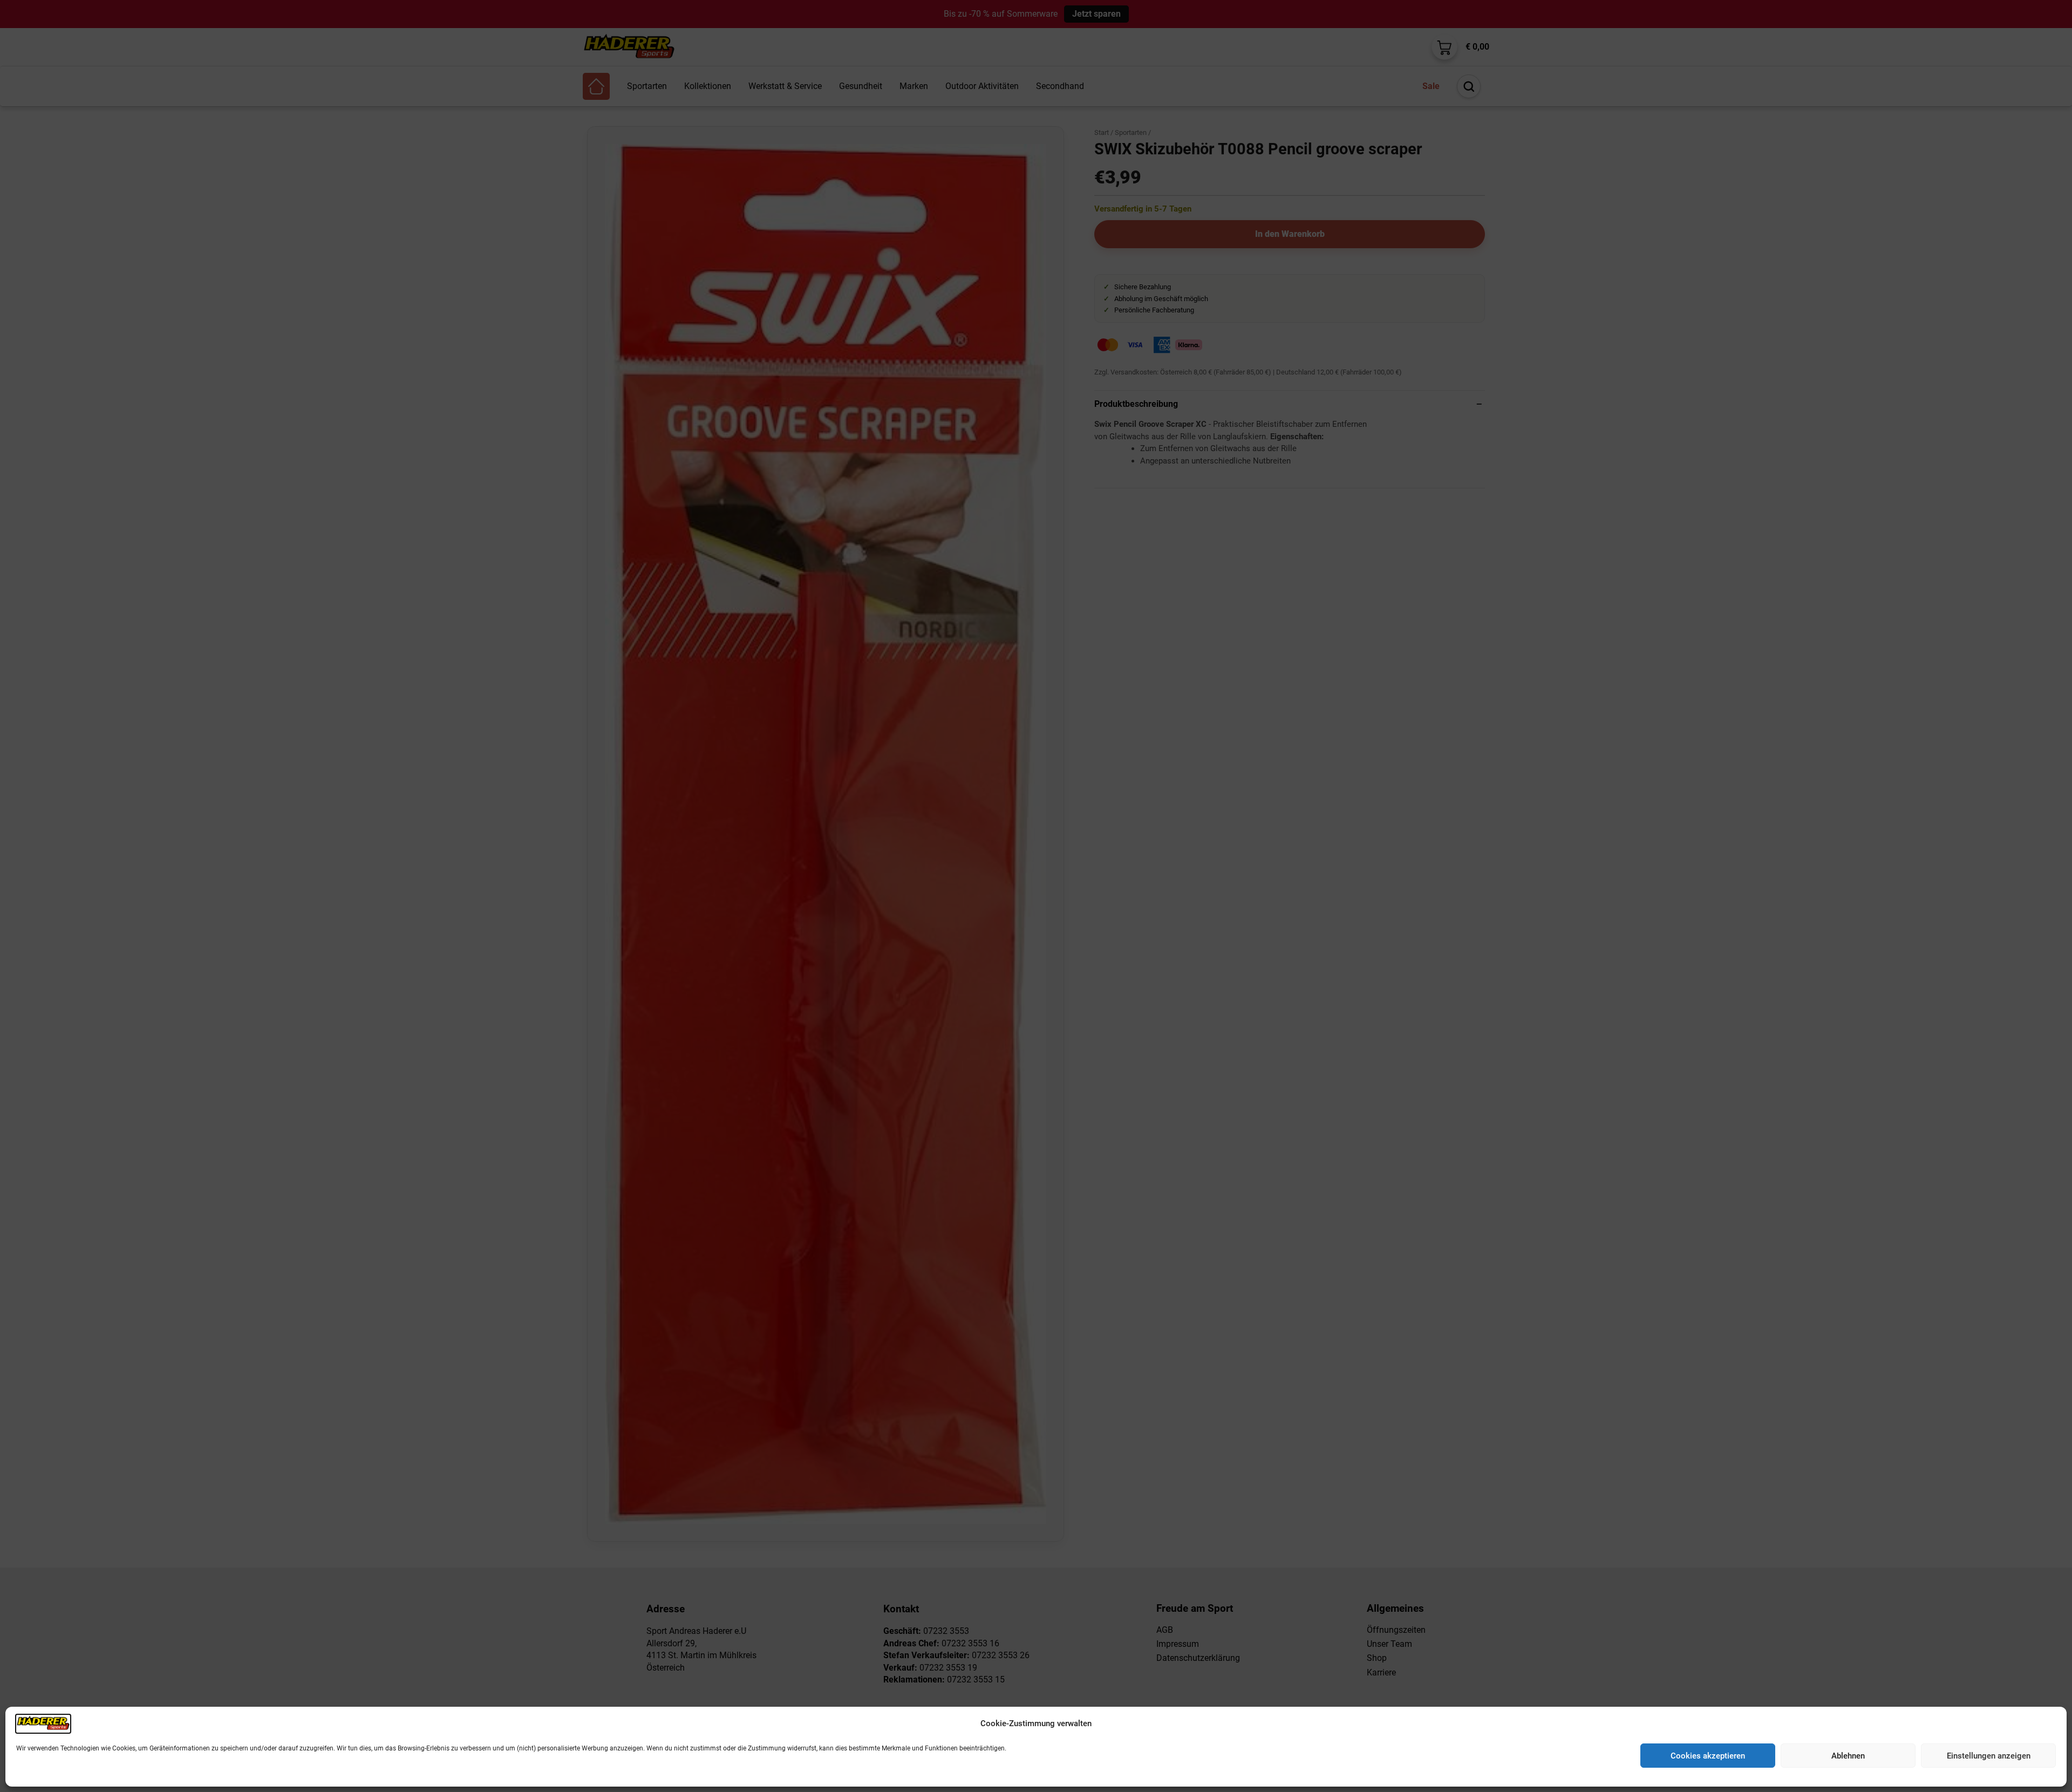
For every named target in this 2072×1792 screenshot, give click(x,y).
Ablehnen (1848, 1756)
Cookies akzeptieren (1708, 1756)
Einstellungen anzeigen (1989, 1756)
